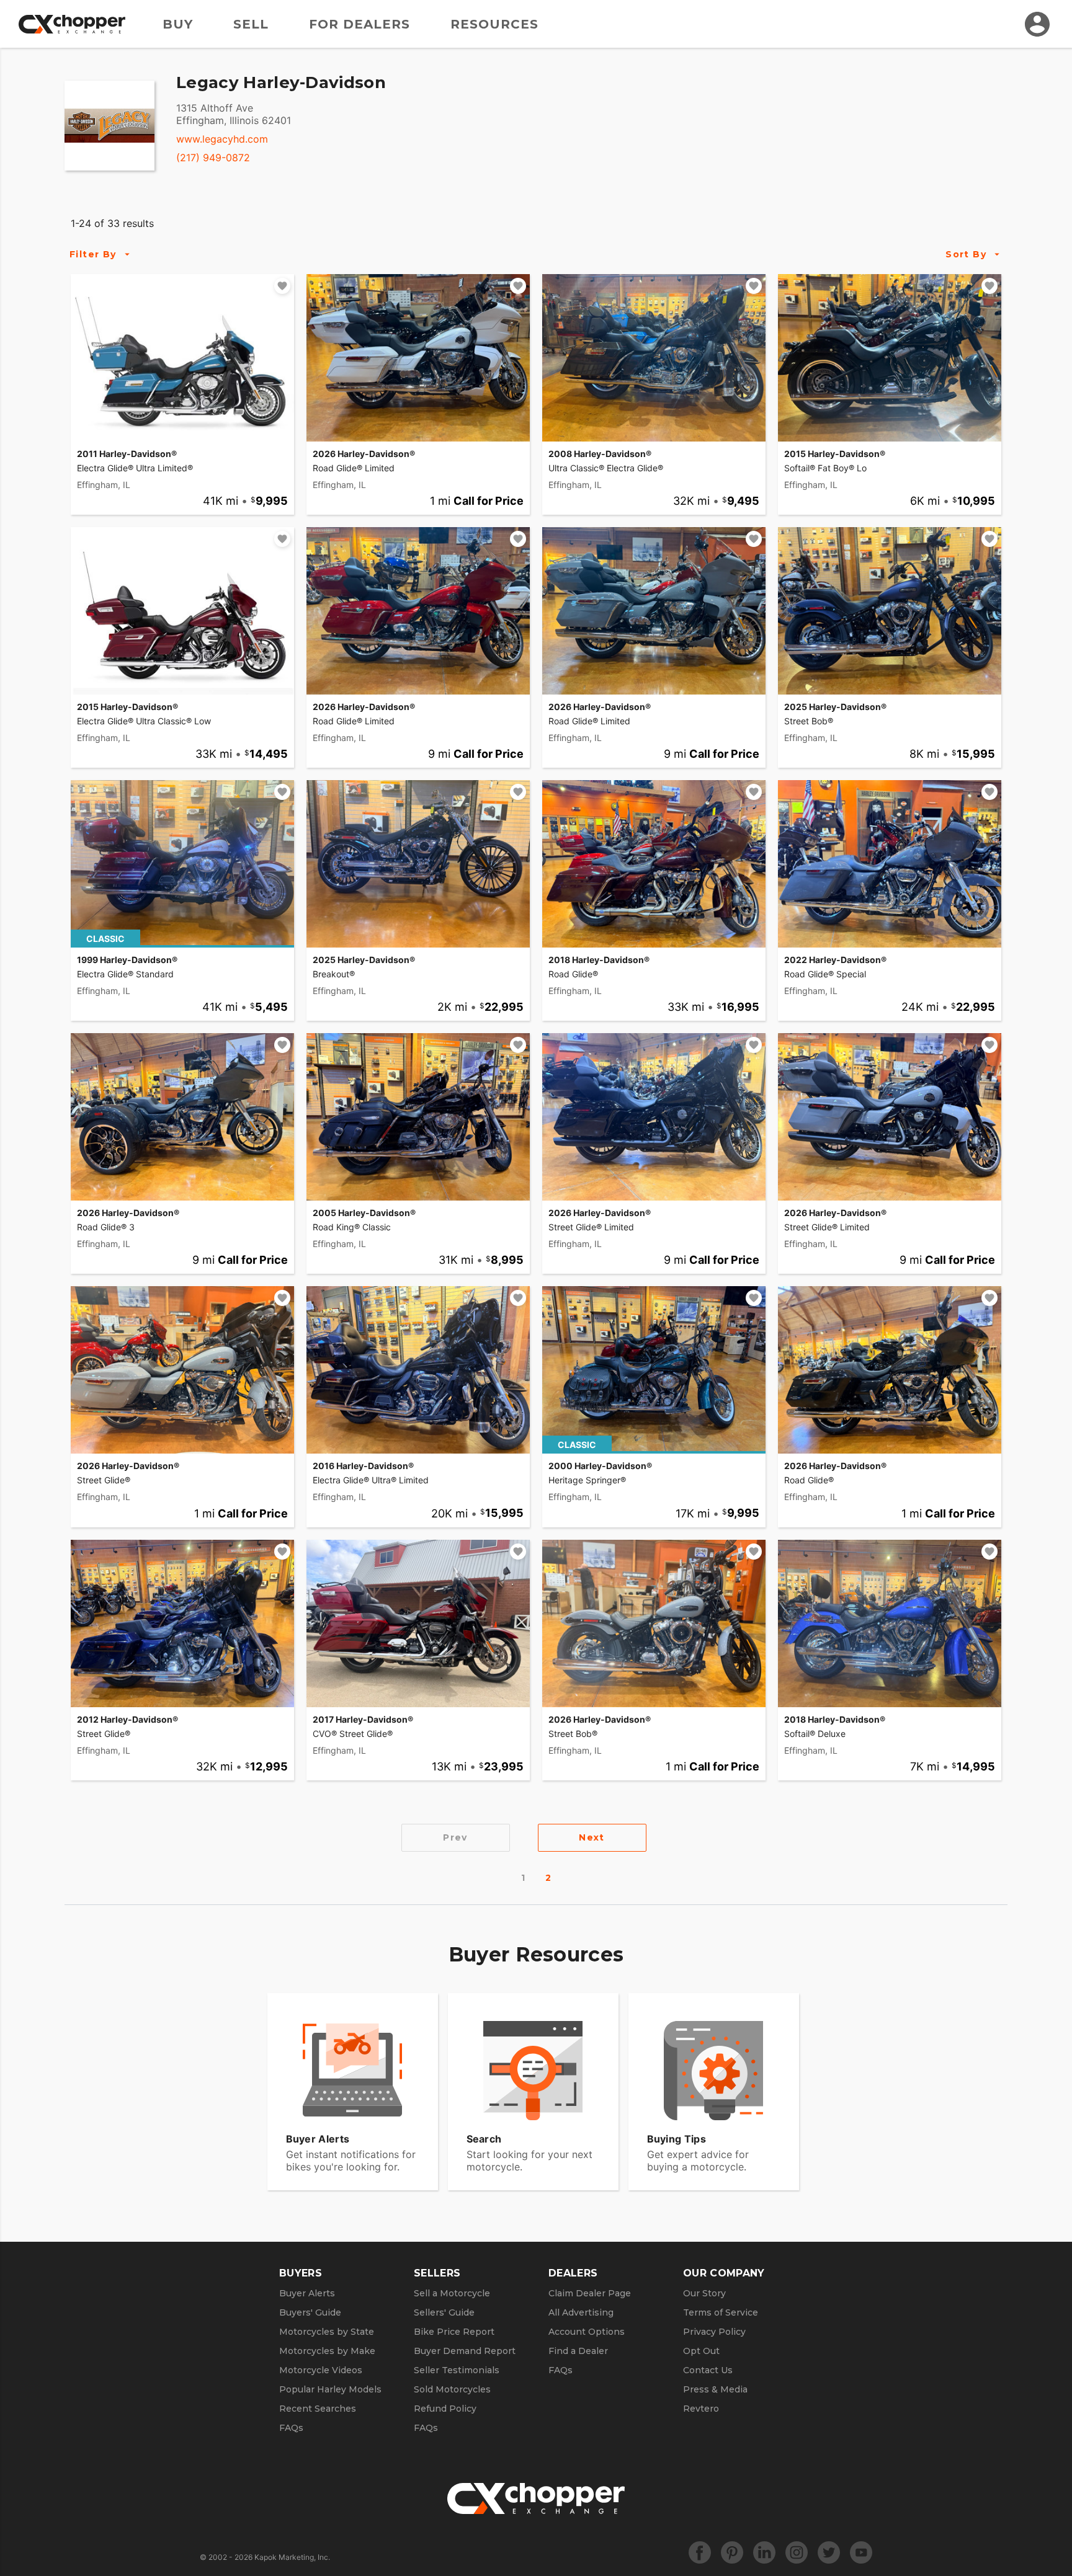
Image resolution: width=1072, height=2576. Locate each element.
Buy (178, 24)
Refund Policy (445, 2409)
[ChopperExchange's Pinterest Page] (732, 2552)
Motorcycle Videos (321, 2370)
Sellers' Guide (444, 2312)
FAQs (291, 2428)
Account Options (587, 2332)
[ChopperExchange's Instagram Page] (797, 2552)
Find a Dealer (578, 2351)
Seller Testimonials (457, 2370)
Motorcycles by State (327, 2332)
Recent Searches (318, 2409)
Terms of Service (721, 2312)
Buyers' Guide (310, 2312)
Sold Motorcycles (452, 2389)
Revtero (701, 2409)
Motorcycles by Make (327, 2351)
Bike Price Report (454, 2332)
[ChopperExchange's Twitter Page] (829, 2552)
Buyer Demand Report (465, 2351)
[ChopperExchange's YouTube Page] (861, 2552)
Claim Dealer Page (590, 2293)
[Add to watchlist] (282, 286)
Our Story (704, 2293)
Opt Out (701, 2351)
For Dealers (360, 24)
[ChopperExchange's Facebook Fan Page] (700, 2552)
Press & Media (715, 2389)
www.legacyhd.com (222, 139)
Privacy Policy (714, 2332)
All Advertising (581, 2312)
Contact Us (708, 2370)
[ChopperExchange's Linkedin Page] (764, 2552)
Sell (251, 24)
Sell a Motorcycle (452, 2293)
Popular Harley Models (330, 2389)
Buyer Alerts (307, 2293)
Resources (494, 24)
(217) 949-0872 (213, 158)
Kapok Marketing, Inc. (292, 2557)
